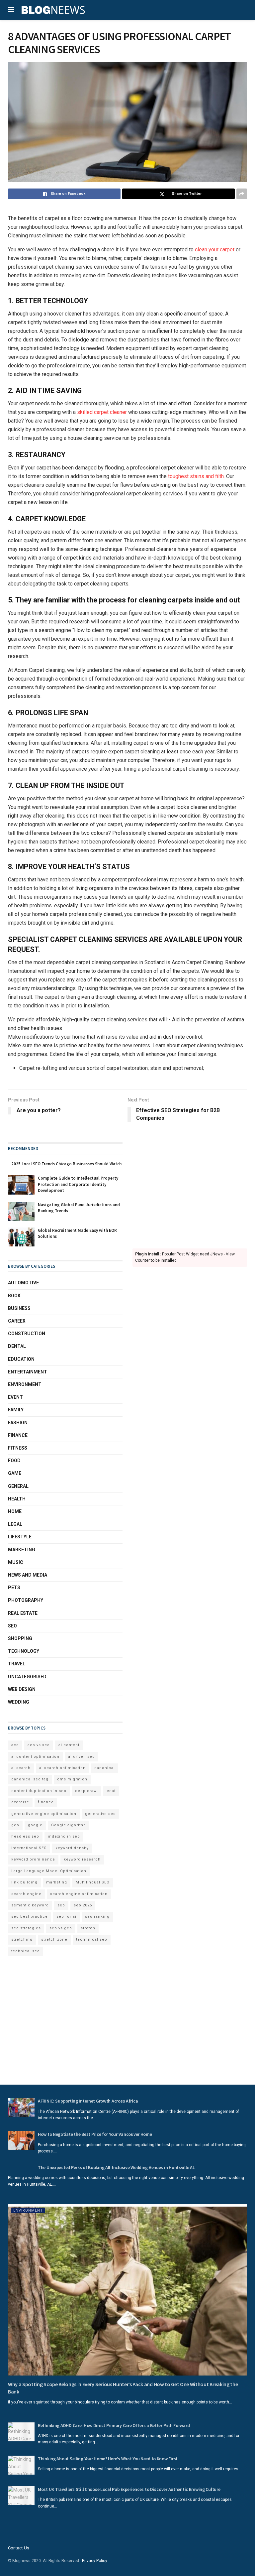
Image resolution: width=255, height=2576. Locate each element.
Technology (24, 1651)
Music (16, 1562)
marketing (57, 1882)
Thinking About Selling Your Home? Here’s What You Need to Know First (108, 2459)
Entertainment (28, 1372)
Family (16, 1410)
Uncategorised (27, 1677)
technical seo (26, 1951)
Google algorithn (69, 1825)
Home (15, 1511)
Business (19, 1308)
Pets (14, 1588)
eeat (111, 1791)
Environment (25, 1384)
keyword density (72, 1848)
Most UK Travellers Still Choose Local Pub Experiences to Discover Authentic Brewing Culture (129, 2489)
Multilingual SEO (93, 1882)
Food (14, 1461)
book (14, 1296)
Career (17, 1321)
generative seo (100, 1814)
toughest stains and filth (196, 476)
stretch (88, 1928)
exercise (20, 1802)
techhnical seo (92, 1939)
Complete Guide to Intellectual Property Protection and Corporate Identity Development (78, 1184)
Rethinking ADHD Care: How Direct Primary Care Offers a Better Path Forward (114, 2425)
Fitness (18, 1448)
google (35, 1825)
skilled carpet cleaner (102, 412)
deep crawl (86, 1791)
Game (15, 1473)
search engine (26, 1894)
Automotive (23, 1283)
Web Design (22, 1689)
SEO (12, 1626)
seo (61, 1905)
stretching (22, 1939)
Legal (15, 1524)
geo (15, 1825)
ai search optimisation (62, 1768)
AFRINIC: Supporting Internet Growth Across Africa (88, 2101)
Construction (27, 1334)
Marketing (22, 1550)
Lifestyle (20, 1537)
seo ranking (97, 1917)
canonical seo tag (30, 1779)
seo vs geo (61, 1928)
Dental (17, 1346)
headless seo (25, 1836)
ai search (21, 1768)
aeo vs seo (39, 1745)
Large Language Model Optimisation (49, 1871)
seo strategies (26, 1928)
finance (46, 1802)
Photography (26, 1600)
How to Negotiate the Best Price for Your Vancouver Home (95, 2134)
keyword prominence (33, 1859)
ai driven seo (82, 1757)
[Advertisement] (190, 1189)
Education (21, 1359)
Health (17, 1499)
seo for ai (66, 1917)
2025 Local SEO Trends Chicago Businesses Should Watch (66, 1164)
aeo (15, 1745)
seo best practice (30, 1917)
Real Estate (23, 1613)
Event (15, 1397)
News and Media (28, 1575)
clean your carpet (215, 250)
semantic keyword (30, 1905)
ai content (69, 1745)
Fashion (18, 1423)
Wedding (19, 1702)
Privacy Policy (95, 2561)
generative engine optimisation (44, 1814)
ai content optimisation (35, 1757)
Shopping (20, 1638)
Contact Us (19, 2548)
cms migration (72, 1779)
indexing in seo (64, 1836)
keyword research (82, 1859)
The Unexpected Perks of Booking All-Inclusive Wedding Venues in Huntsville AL (116, 2167)
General (18, 1486)
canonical (105, 1768)
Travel (17, 1664)
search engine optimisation (79, 1894)
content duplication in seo (39, 1791)
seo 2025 (83, 1905)
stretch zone (54, 1939)
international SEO (29, 1848)
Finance (18, 1435)
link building (24, 1882)
